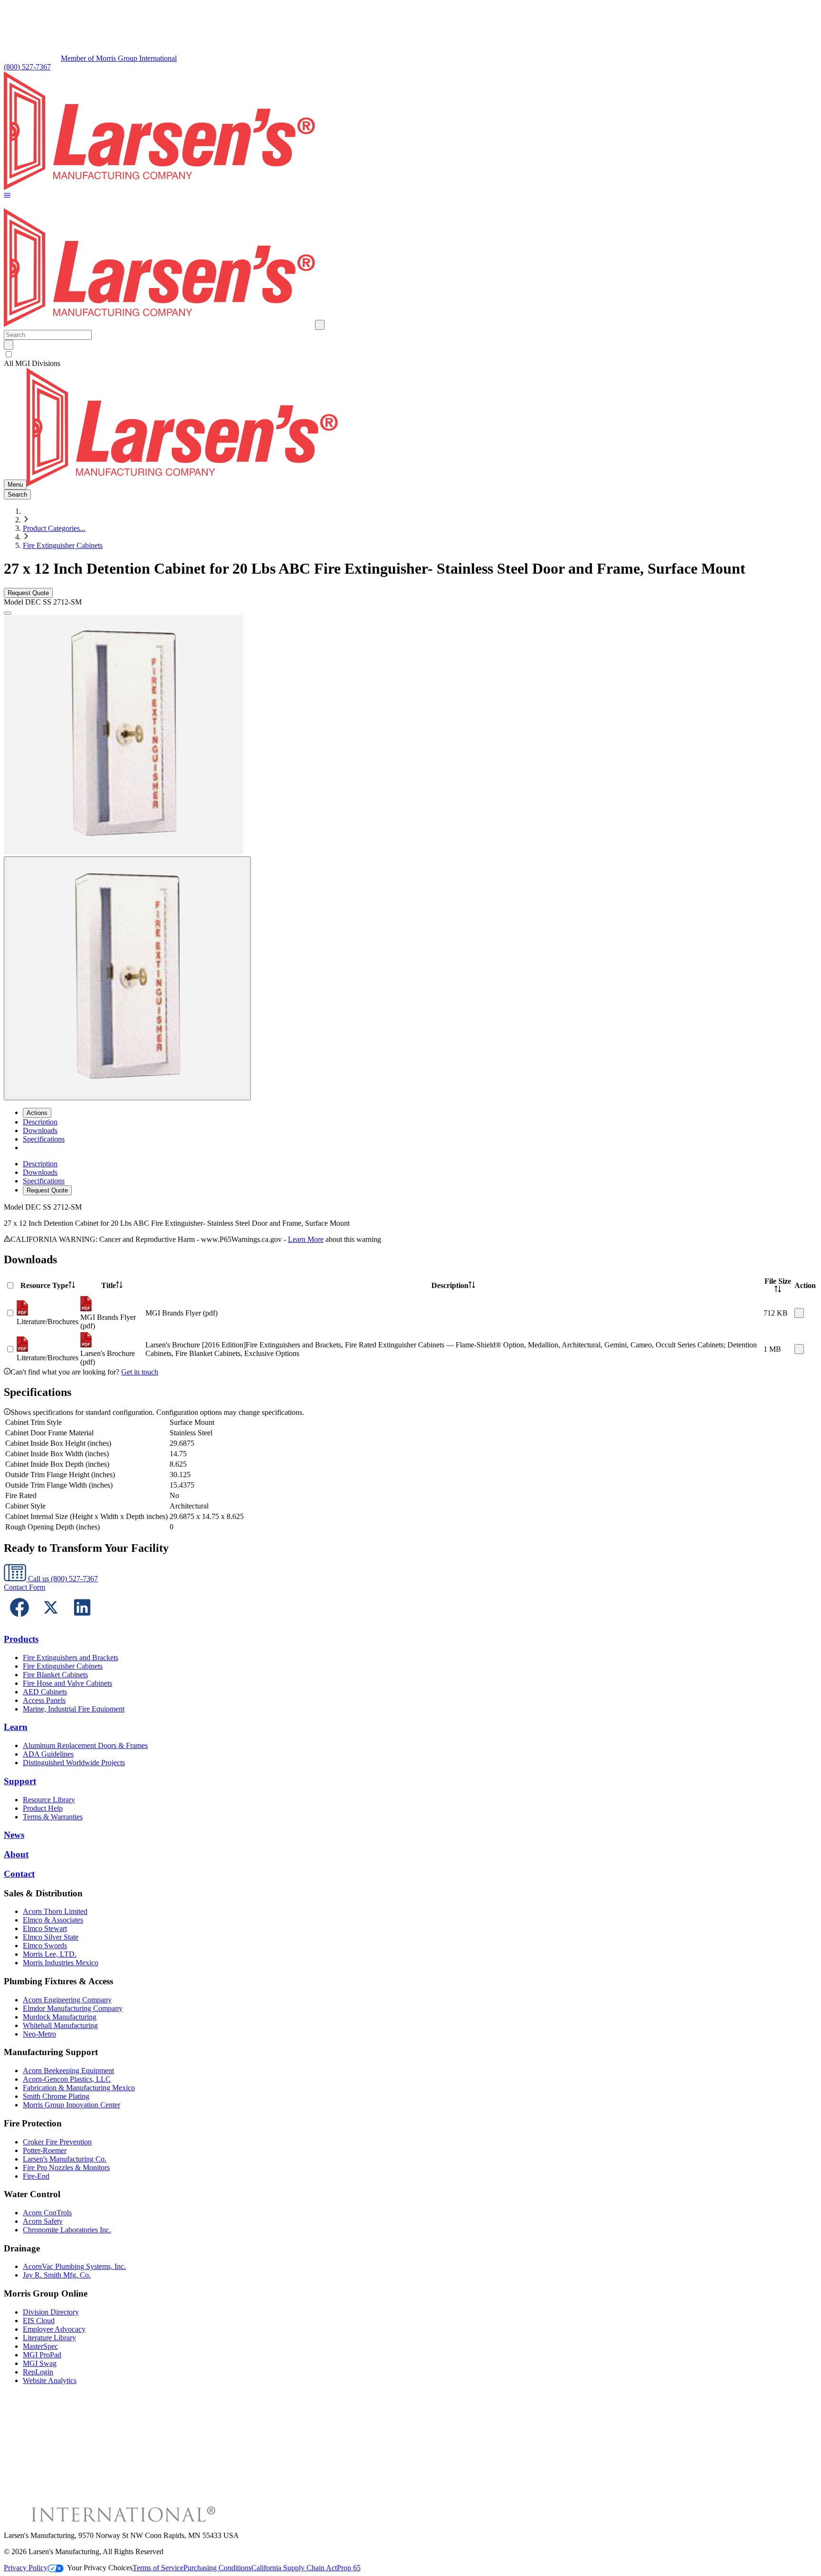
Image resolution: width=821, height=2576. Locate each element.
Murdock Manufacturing (60, 2017)
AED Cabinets (45, 1692)
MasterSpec (40, 2346)
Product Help (43, 1808)
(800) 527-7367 (27, 67)
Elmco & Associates (53, 1920)
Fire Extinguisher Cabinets (63, 545)
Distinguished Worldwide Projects (74, 1763)
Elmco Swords (45, 1946)
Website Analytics (50, 2380)
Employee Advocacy (54, 2329)
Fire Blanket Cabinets (55, 1675)
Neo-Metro (39, 2034)
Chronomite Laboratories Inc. (67, 2230)
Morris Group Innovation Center (72, 2105)
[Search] (9, 345)
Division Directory (51, 2312)
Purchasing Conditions (217, 2568)
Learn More (306, 1239)
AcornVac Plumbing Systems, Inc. (74, 2266)
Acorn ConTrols (47, 2213)
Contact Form (24, 1587)
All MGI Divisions (32, 363)
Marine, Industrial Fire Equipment (74, 1709)
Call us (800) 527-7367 (62, 1579)
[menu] (410, 1177)
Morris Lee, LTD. (50, 1954)
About (16, 1854)
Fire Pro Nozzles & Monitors (66, 2167)
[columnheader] (48, 1286)
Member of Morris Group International (119, 58)
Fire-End (36, 2176)
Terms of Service (158, 2568)
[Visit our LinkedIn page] (82, 1620)
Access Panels (44, 1700)
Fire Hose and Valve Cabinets (67, 1683)
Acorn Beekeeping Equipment (68, 2071)
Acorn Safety (43, 2221)
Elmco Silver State (51, 1937)
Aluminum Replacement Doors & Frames (85, 1745)
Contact (19, 1874)
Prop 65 (349, 2568)
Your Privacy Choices (100, 2568)
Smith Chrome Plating (56, 2096)
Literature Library (49, 2338)
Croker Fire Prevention (57, 2142)
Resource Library (49, 1800)
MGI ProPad (42, 2355)
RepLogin (38, 2372)
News (14, 1835)
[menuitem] (40, 1122)
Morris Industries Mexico (61, 1963)
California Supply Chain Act (294, 2568)
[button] (7, 196)
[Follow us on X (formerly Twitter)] (51, 1620)
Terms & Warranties (53, 1817)
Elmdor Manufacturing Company (73, 2008)
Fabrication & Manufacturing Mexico (79, 2088)
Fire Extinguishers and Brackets (71, 1658)
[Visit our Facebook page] (19, 1620)
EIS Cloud (39, 2321)
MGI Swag (40, 2363)
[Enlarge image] (8, 613)
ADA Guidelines (48, 1754)
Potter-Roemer (45, 2150)
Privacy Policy (26, 2568)
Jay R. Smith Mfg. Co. (57, 2275)
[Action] (799, 1313)
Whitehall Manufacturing (60, 2025)
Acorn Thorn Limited (55, 1911)
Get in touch (140, 1372)
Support (20, 1781)
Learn (16, 1727)
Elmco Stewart (45, 1928)
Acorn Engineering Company (67, 2000)
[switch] (9, 354)
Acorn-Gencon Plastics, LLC (67, 2079)
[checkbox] (410, 355)
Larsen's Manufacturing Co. (65, 2159)
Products (21, 1639)
